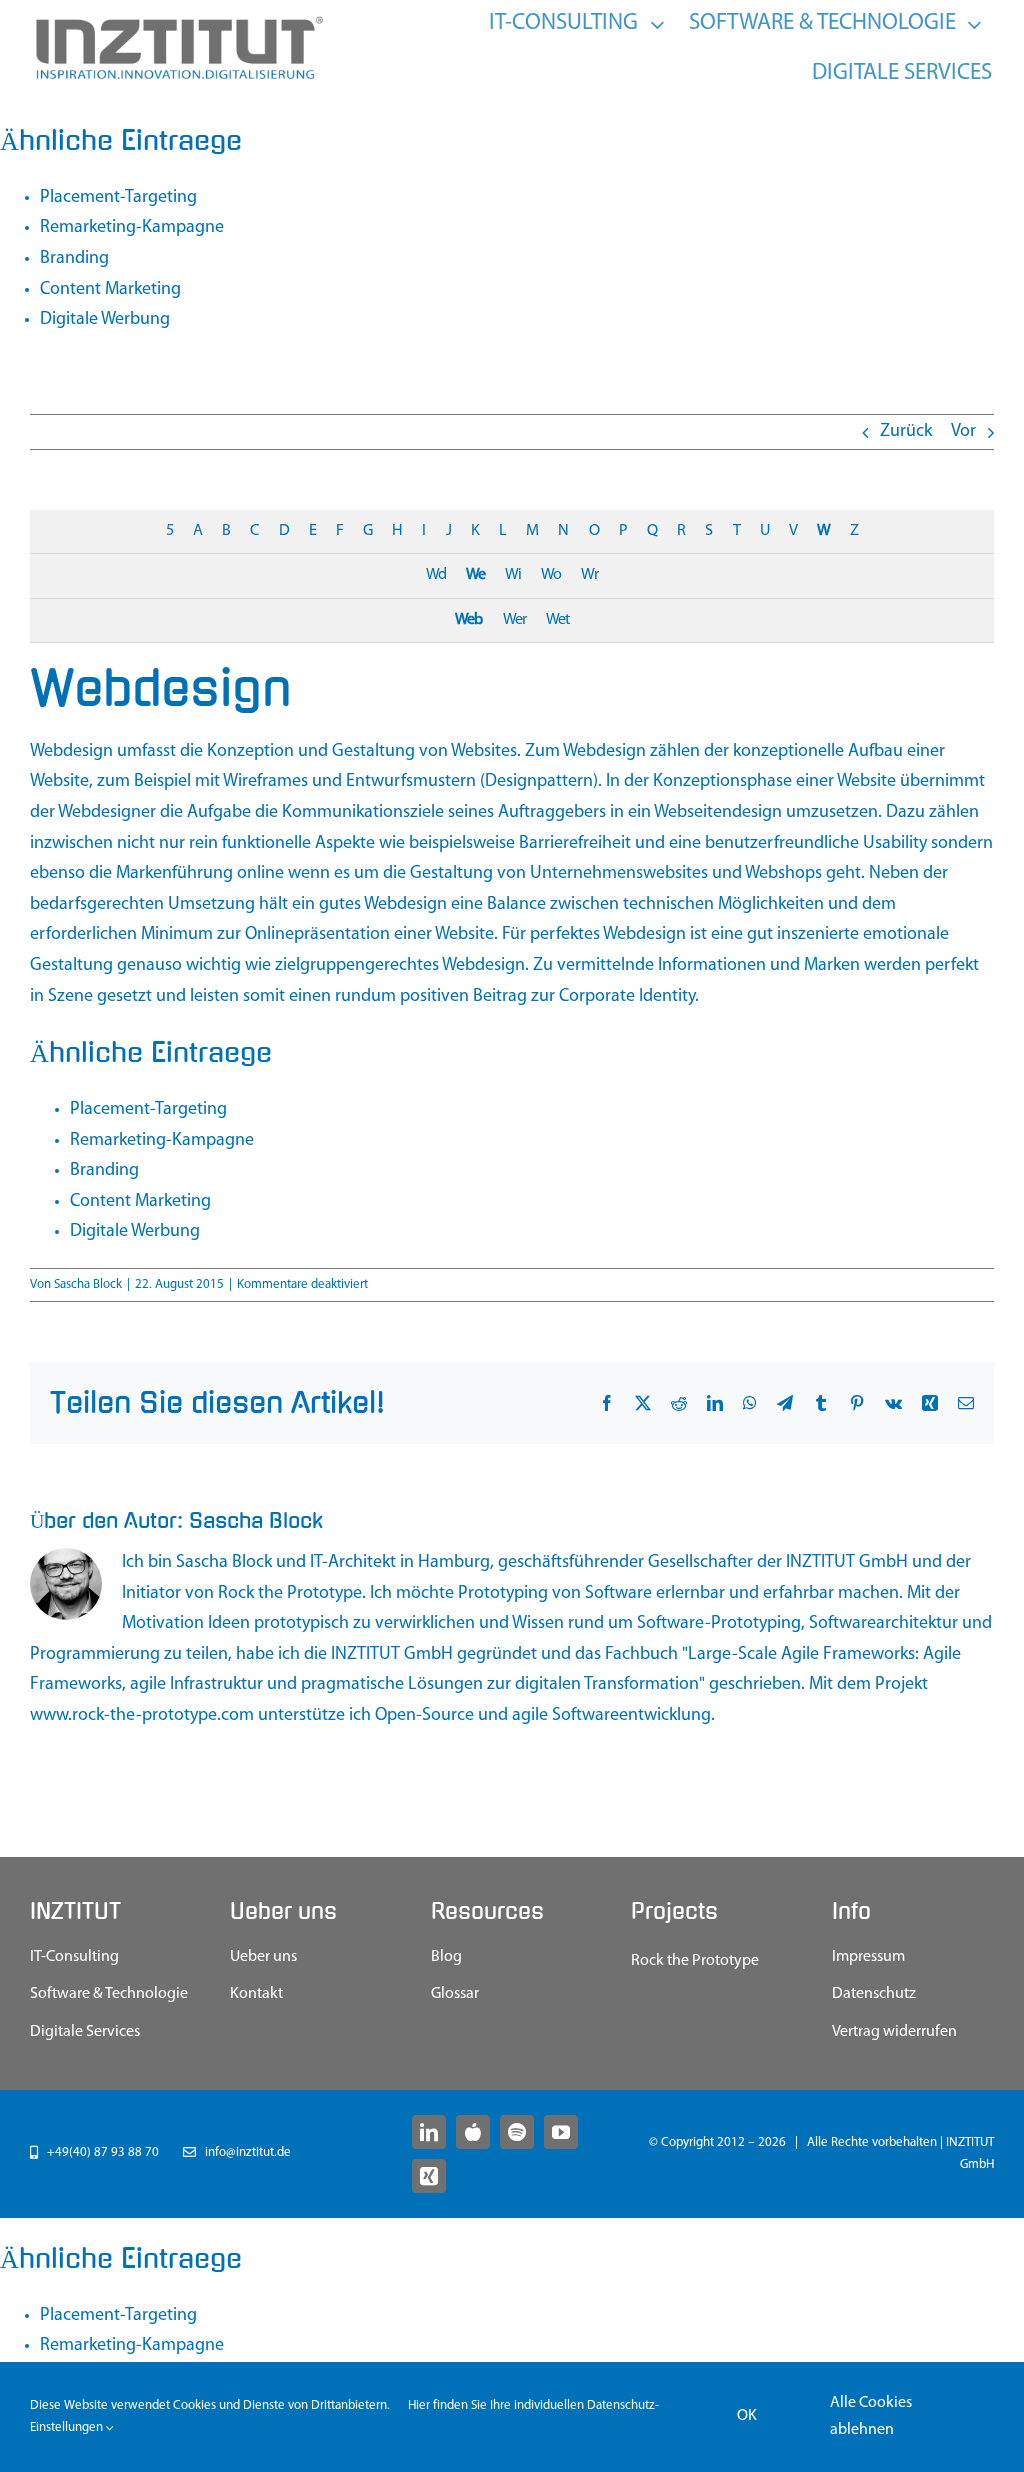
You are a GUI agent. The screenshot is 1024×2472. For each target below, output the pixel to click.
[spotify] (517, 2132)
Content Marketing (110, 290)
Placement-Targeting (118, 198)
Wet (557, 620)
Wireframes (265, 782)
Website (59, 782)
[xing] (429, 2176)
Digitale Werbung (105, 320)
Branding (74, 259)
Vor (963, 432)
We (475, 575)
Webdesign (71, 752)
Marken (832, 966)
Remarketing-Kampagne (132, 228)
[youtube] (561, 2132)
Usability (895, 844)
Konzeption (250, 752)
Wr (589, 575)
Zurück (906, 432)
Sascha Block (88, 1284)
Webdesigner (107, 813)
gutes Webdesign (383, 905)
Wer (514, 620)
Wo (551, 575)
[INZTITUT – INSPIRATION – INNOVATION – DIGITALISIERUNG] (178, 21)
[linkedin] (429, 2132)
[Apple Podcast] (473, 2132)
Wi (513, 575)
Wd (436, 575)
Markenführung (174, 874)
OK (747, 2416)
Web (468, 620)
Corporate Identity (627, 997)
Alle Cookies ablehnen (871, 2416)
